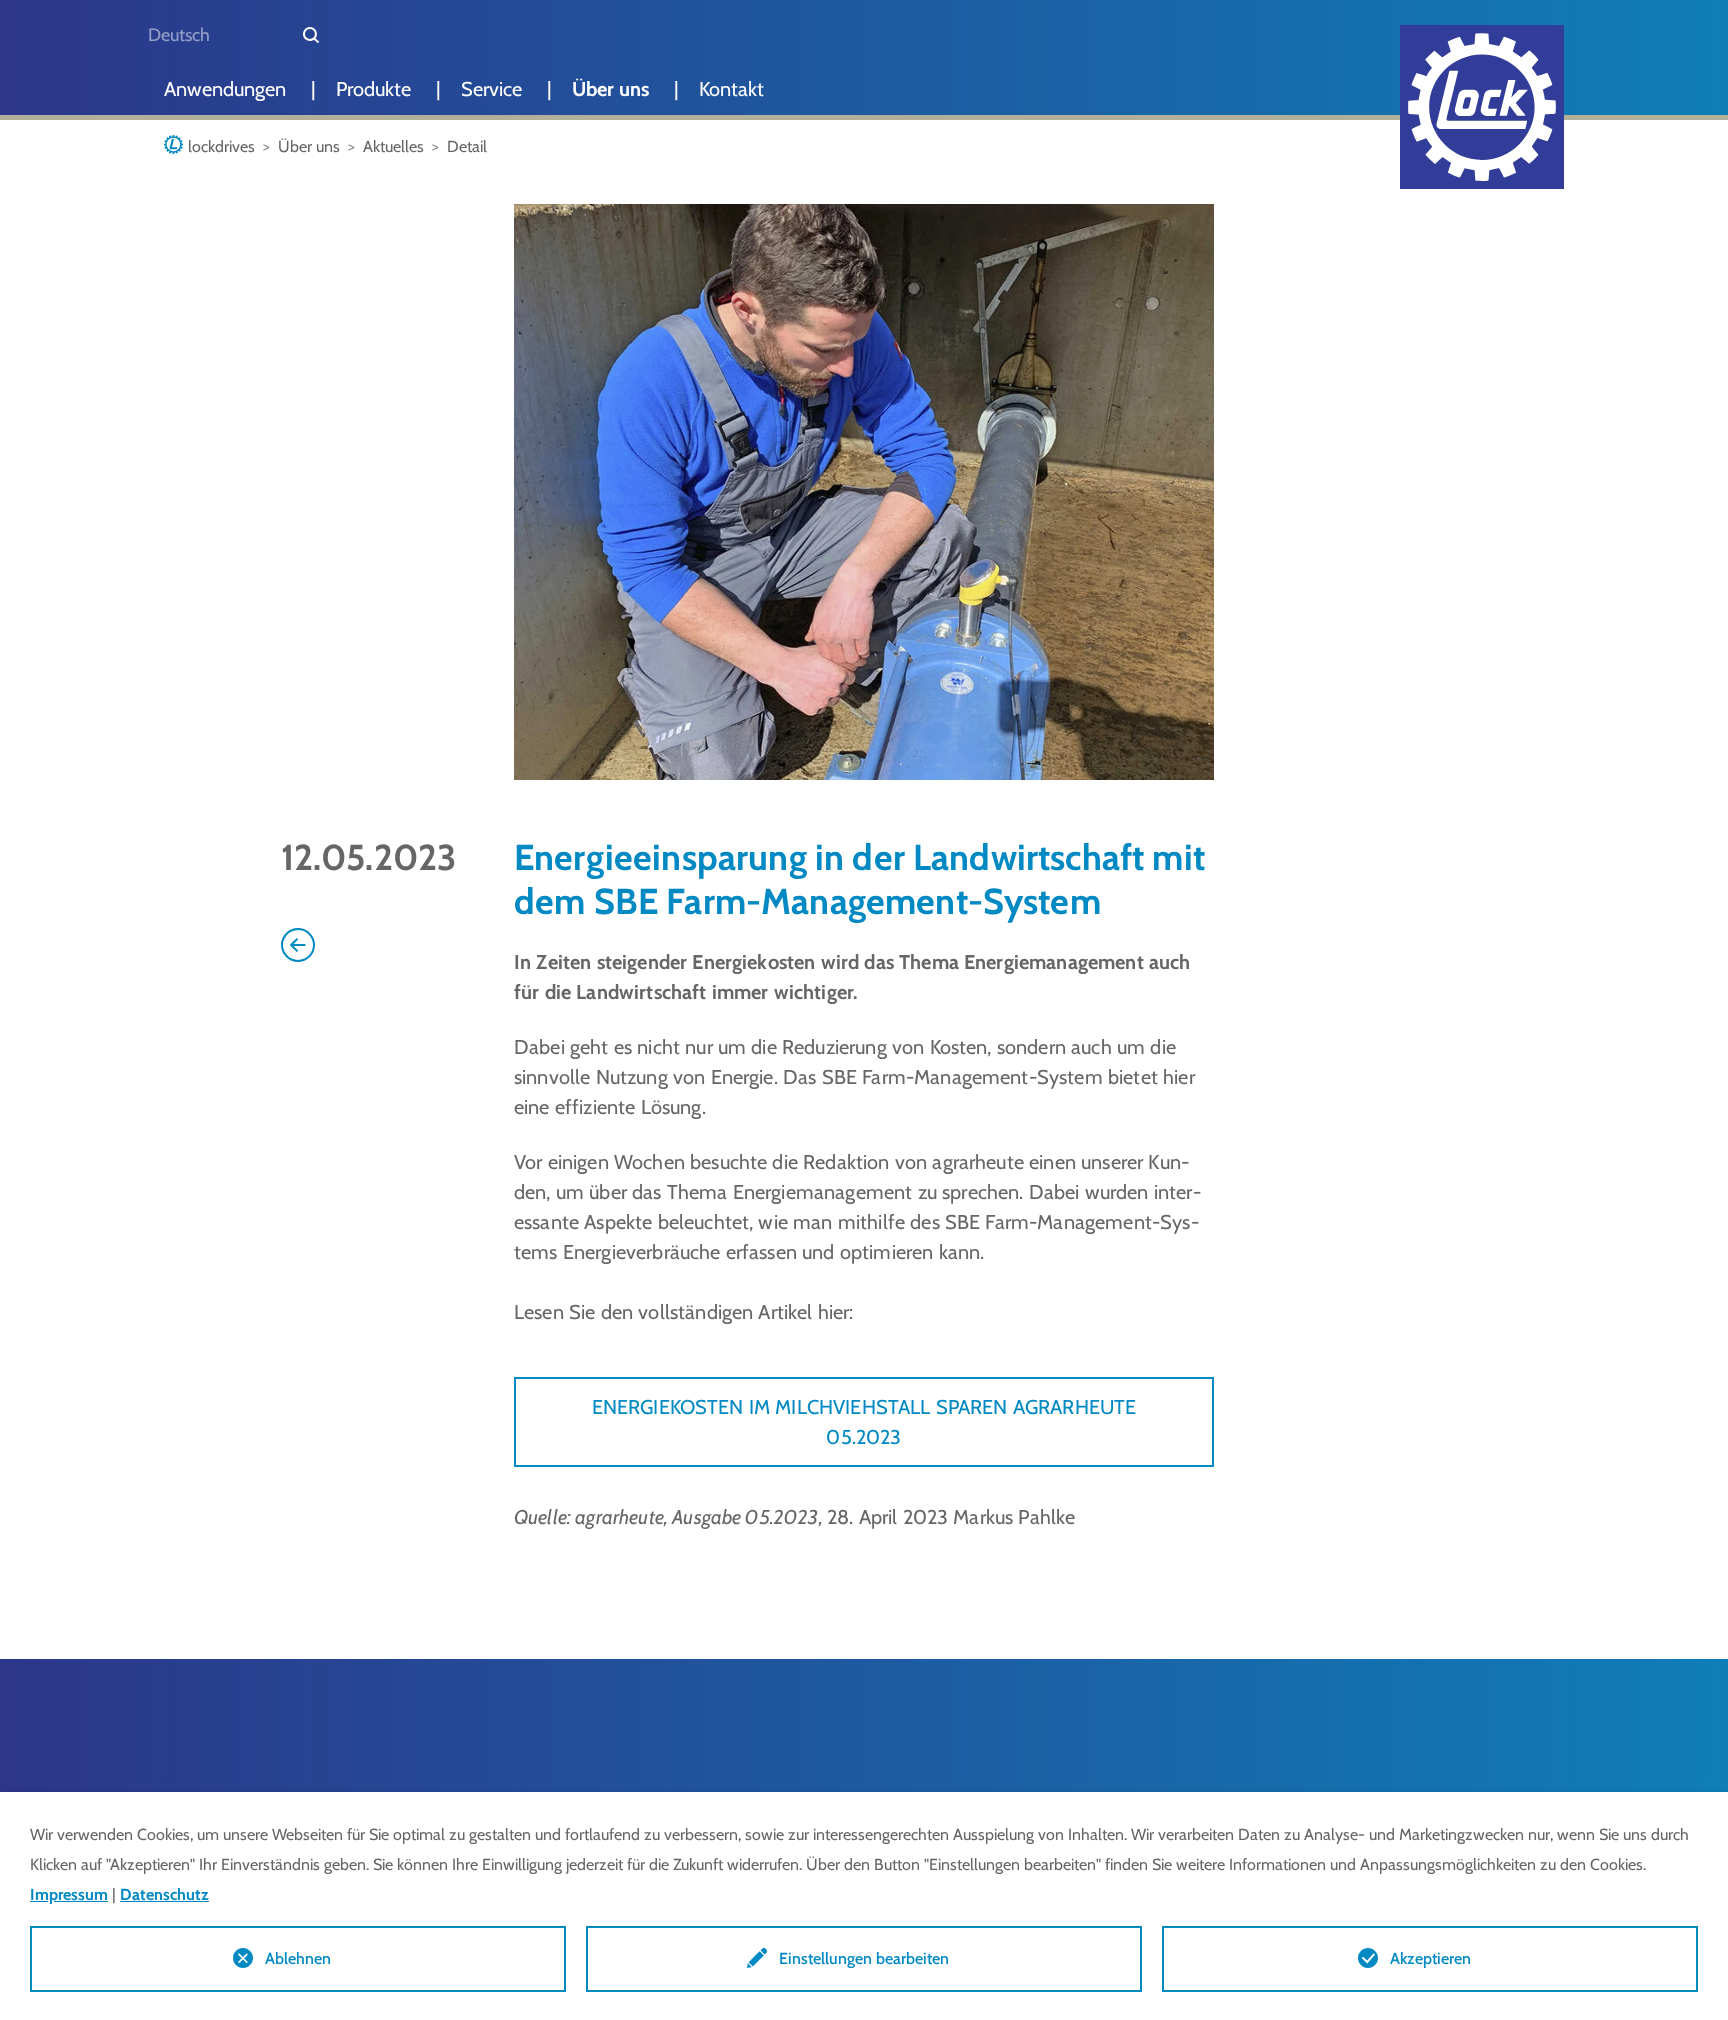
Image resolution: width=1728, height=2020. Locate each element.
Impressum (69, 1894)
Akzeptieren (1430, 1958)
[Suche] (311, 35)
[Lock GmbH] (1482, 107)
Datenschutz (164, 1894)
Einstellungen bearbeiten (864, 1958)
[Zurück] (298, 943)
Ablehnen (298, 1958)
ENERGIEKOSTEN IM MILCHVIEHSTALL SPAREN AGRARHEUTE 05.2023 (864, 1422)
